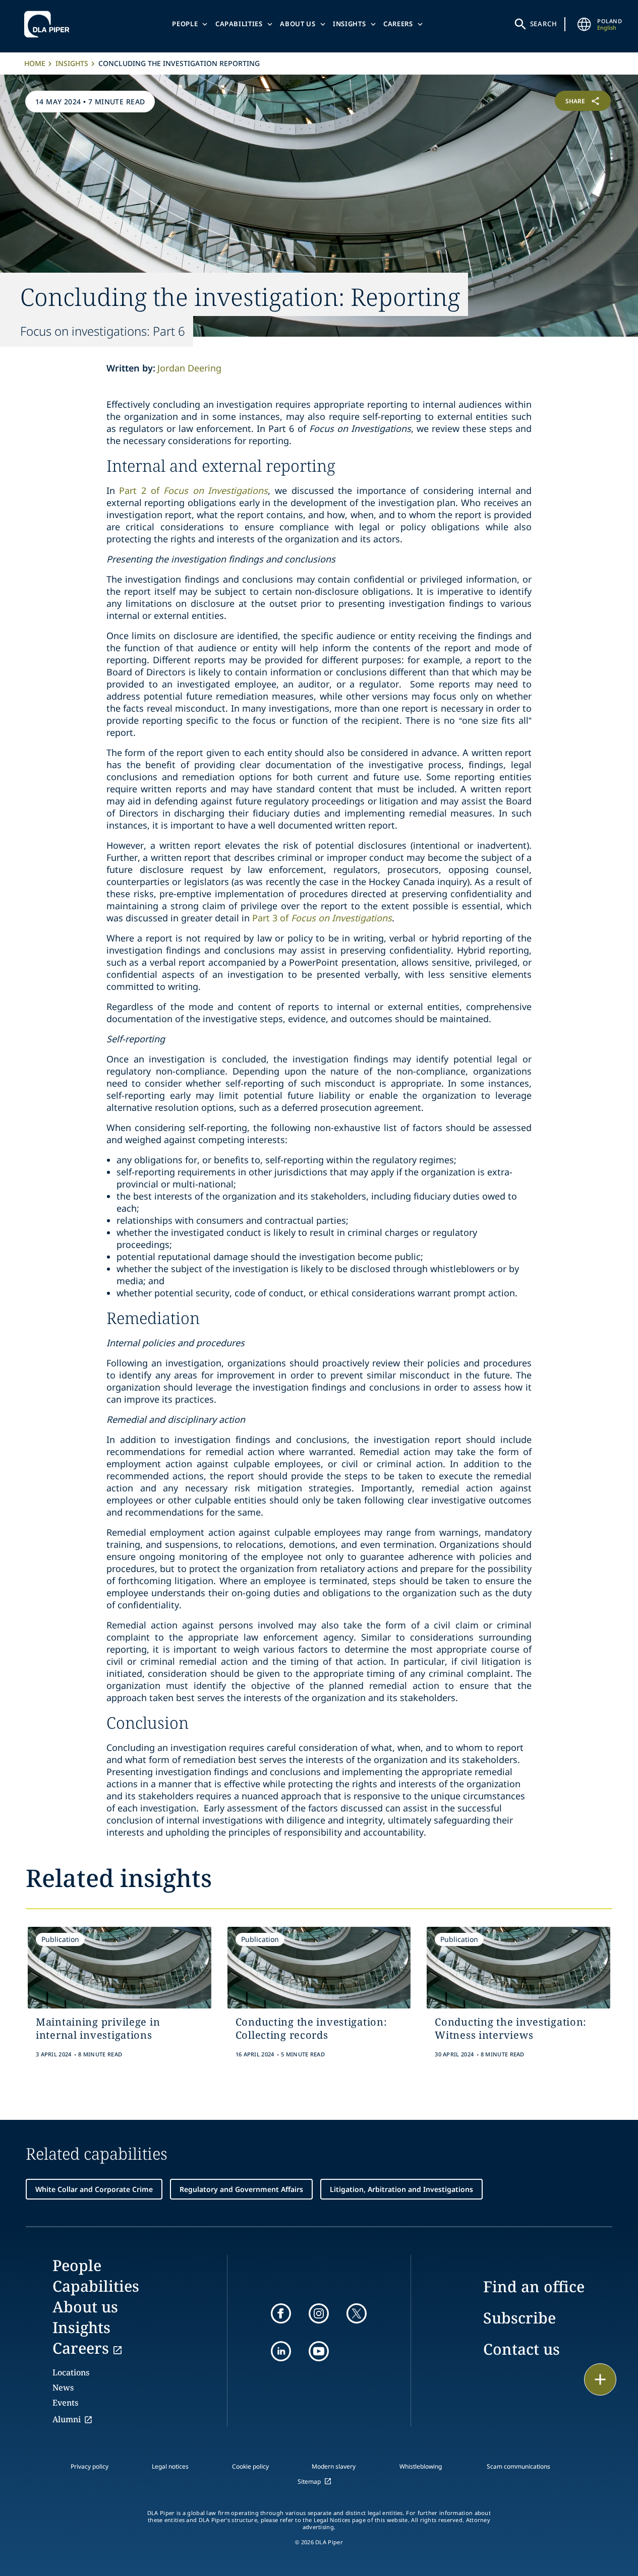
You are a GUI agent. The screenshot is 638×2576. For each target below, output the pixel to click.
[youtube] (319, 2351)
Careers (398, 24)
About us (298, 24)
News (63, 2387)
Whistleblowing (421, 2466)
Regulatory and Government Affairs (241, 2189)
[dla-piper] (49, 24)
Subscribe (519, 2318)
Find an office (534, 2286)
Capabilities (239, 24)
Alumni (67, 2419)
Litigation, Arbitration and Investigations (401, 2189)
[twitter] (357, 2313)
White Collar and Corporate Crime (94, 2189)
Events (65, 2403)
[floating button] (600, 2379)
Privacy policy (90, 2466)
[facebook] (281, 2313)
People (185, 24)
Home (35, 63)
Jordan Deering (189, 368)
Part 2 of (193, 490)
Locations (71, 2372)
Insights (349, 24)
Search (544, 24)
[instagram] (319, 2313)
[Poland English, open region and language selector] (584, 24)
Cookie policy (250, 2466)
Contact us (521, 2349)
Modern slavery (334, 2466)
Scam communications (518, 2466)
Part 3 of (322, 918)
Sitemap (309, 2481)
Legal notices (170, 2466)
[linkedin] (281, 2351)
